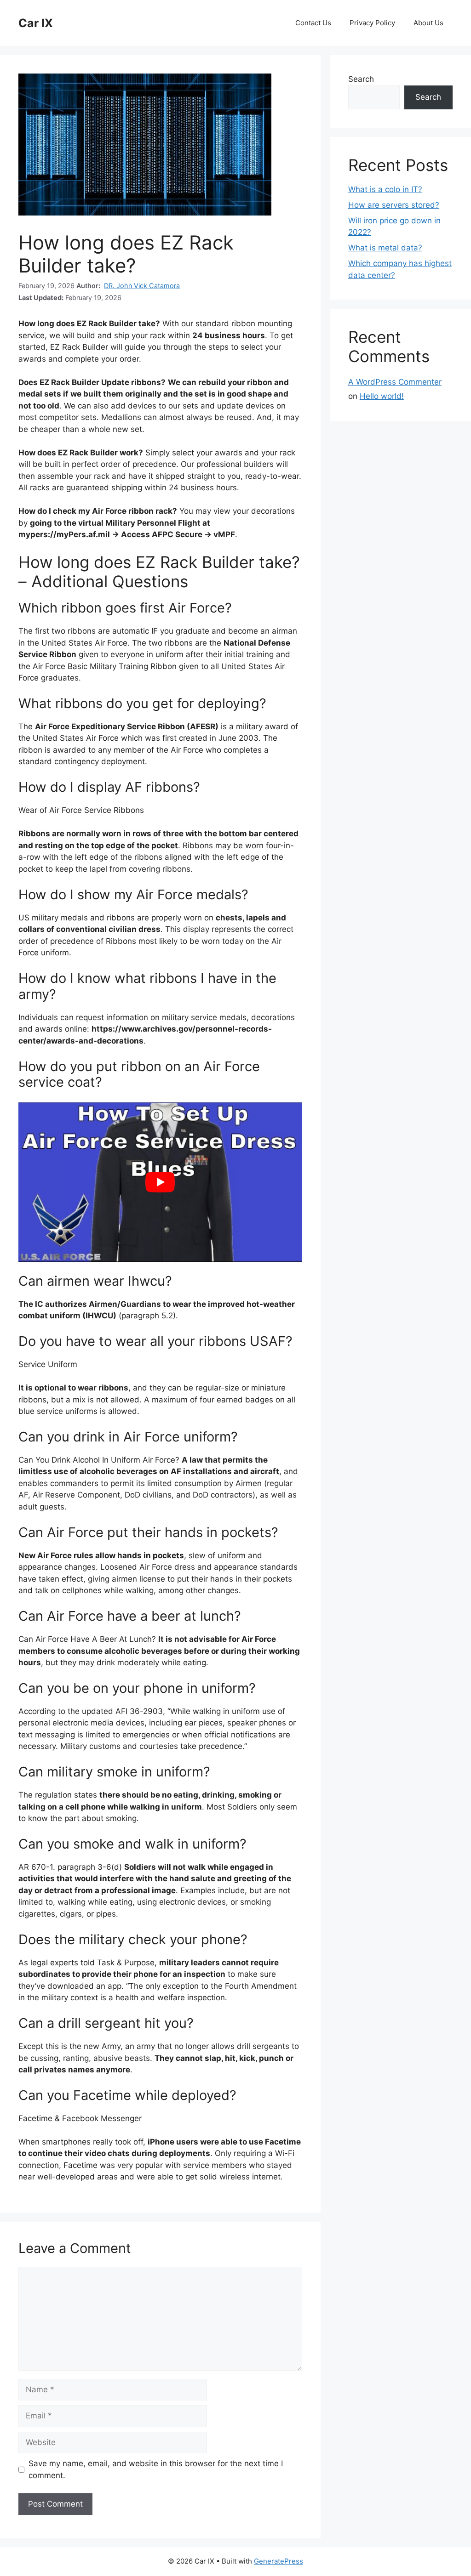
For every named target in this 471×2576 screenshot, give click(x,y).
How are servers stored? (394, 205)
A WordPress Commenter (395, 382)
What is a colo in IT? (385, 189)
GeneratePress (279, 2561)
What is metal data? (385, 248)
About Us (428, 23)
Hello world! (382, 396)
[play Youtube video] (160, 1182)
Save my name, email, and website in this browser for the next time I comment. (156, 2469)
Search (361, 79)
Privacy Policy (372, 23)
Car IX (36, 23)
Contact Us (313, 23)
